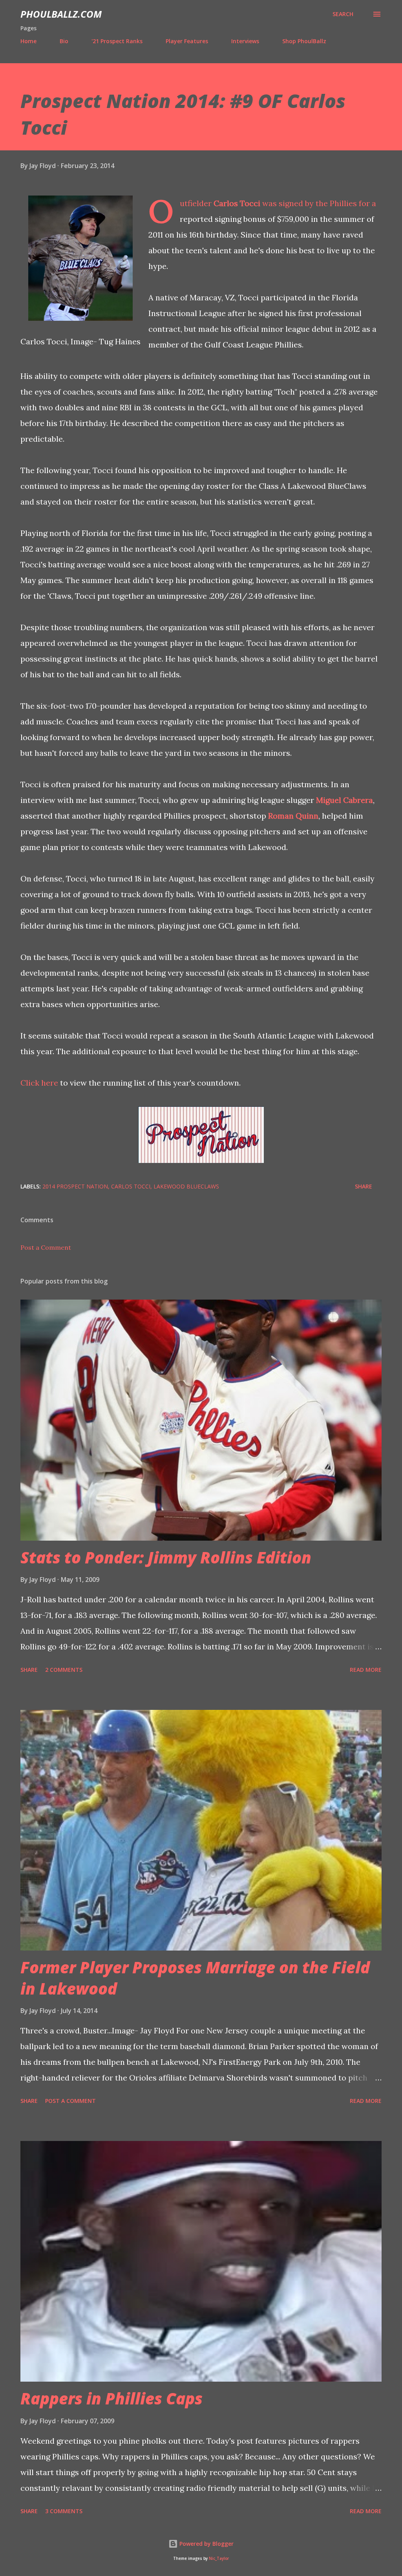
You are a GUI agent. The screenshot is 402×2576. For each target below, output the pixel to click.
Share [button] (364, 1186)
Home (28, 41)
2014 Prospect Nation (75, 1186)
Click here (39, 1083)
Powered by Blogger (206, 2544)
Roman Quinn (293, 816)
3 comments (64, 2511)
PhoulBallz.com (61, 14)
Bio (64, 41)
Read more (366, 1670)
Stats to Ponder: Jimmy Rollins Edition (166, 1557)
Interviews (245, 41)
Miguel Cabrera (344, 800)
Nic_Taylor (219, 2559)
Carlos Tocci (237, 203)
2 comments (64, 1670)
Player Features (187, 41)
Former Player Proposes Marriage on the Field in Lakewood (195, 1978)
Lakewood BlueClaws (186, 1186)
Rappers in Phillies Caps (111, 2398)
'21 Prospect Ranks (117, 41)
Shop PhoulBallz (304, 41)
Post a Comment (46, 1247)
